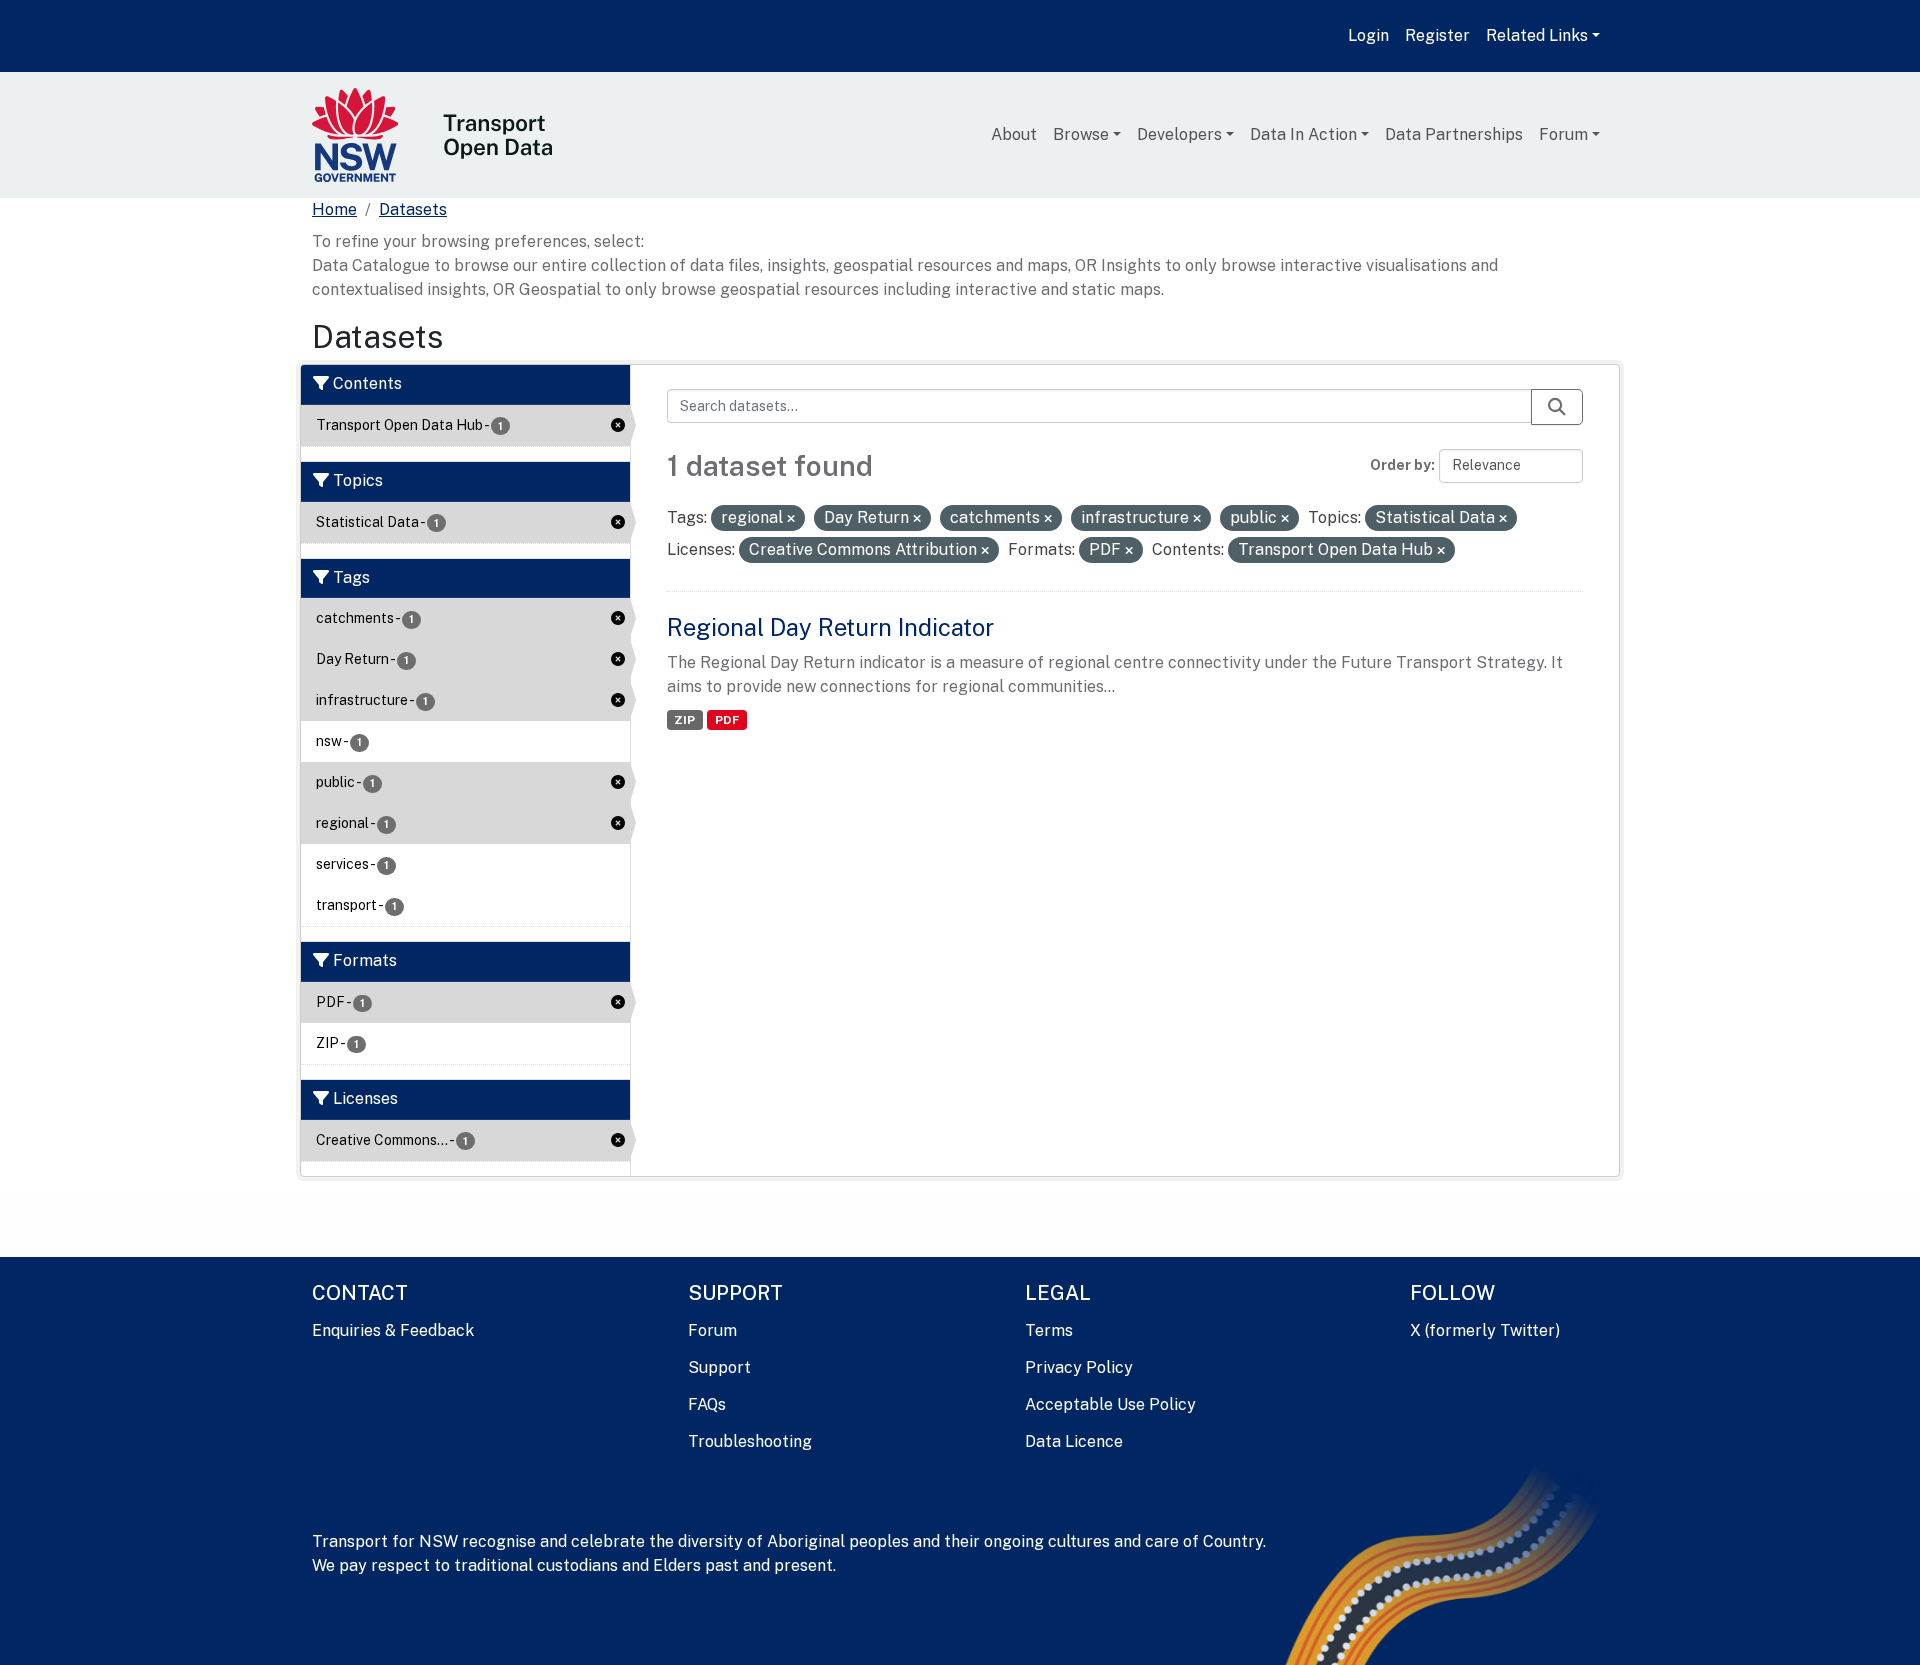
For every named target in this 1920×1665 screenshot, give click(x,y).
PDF (727, 720)
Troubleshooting (750, 1441)
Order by (1400, 465)
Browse (1081, 134)
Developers (1179, 134)
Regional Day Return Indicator (830, 627)
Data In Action (1303, 134)
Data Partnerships (1454, 134)
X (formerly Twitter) (1485, 1330)
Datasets (413, 209)
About (1014, 134)
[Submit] (1557, 407)
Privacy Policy (1079, 1367)
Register (1437, 35)
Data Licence (1074, 1441)
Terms (1049, 1330)
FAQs (707, 1404)
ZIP (684, 720)
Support (719, 1367)
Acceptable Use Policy (1110, 1404)
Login (1368, 35)
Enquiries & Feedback (393, 1330)
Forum (1563, 134)
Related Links (1537, 35)
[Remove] (791, 519)
